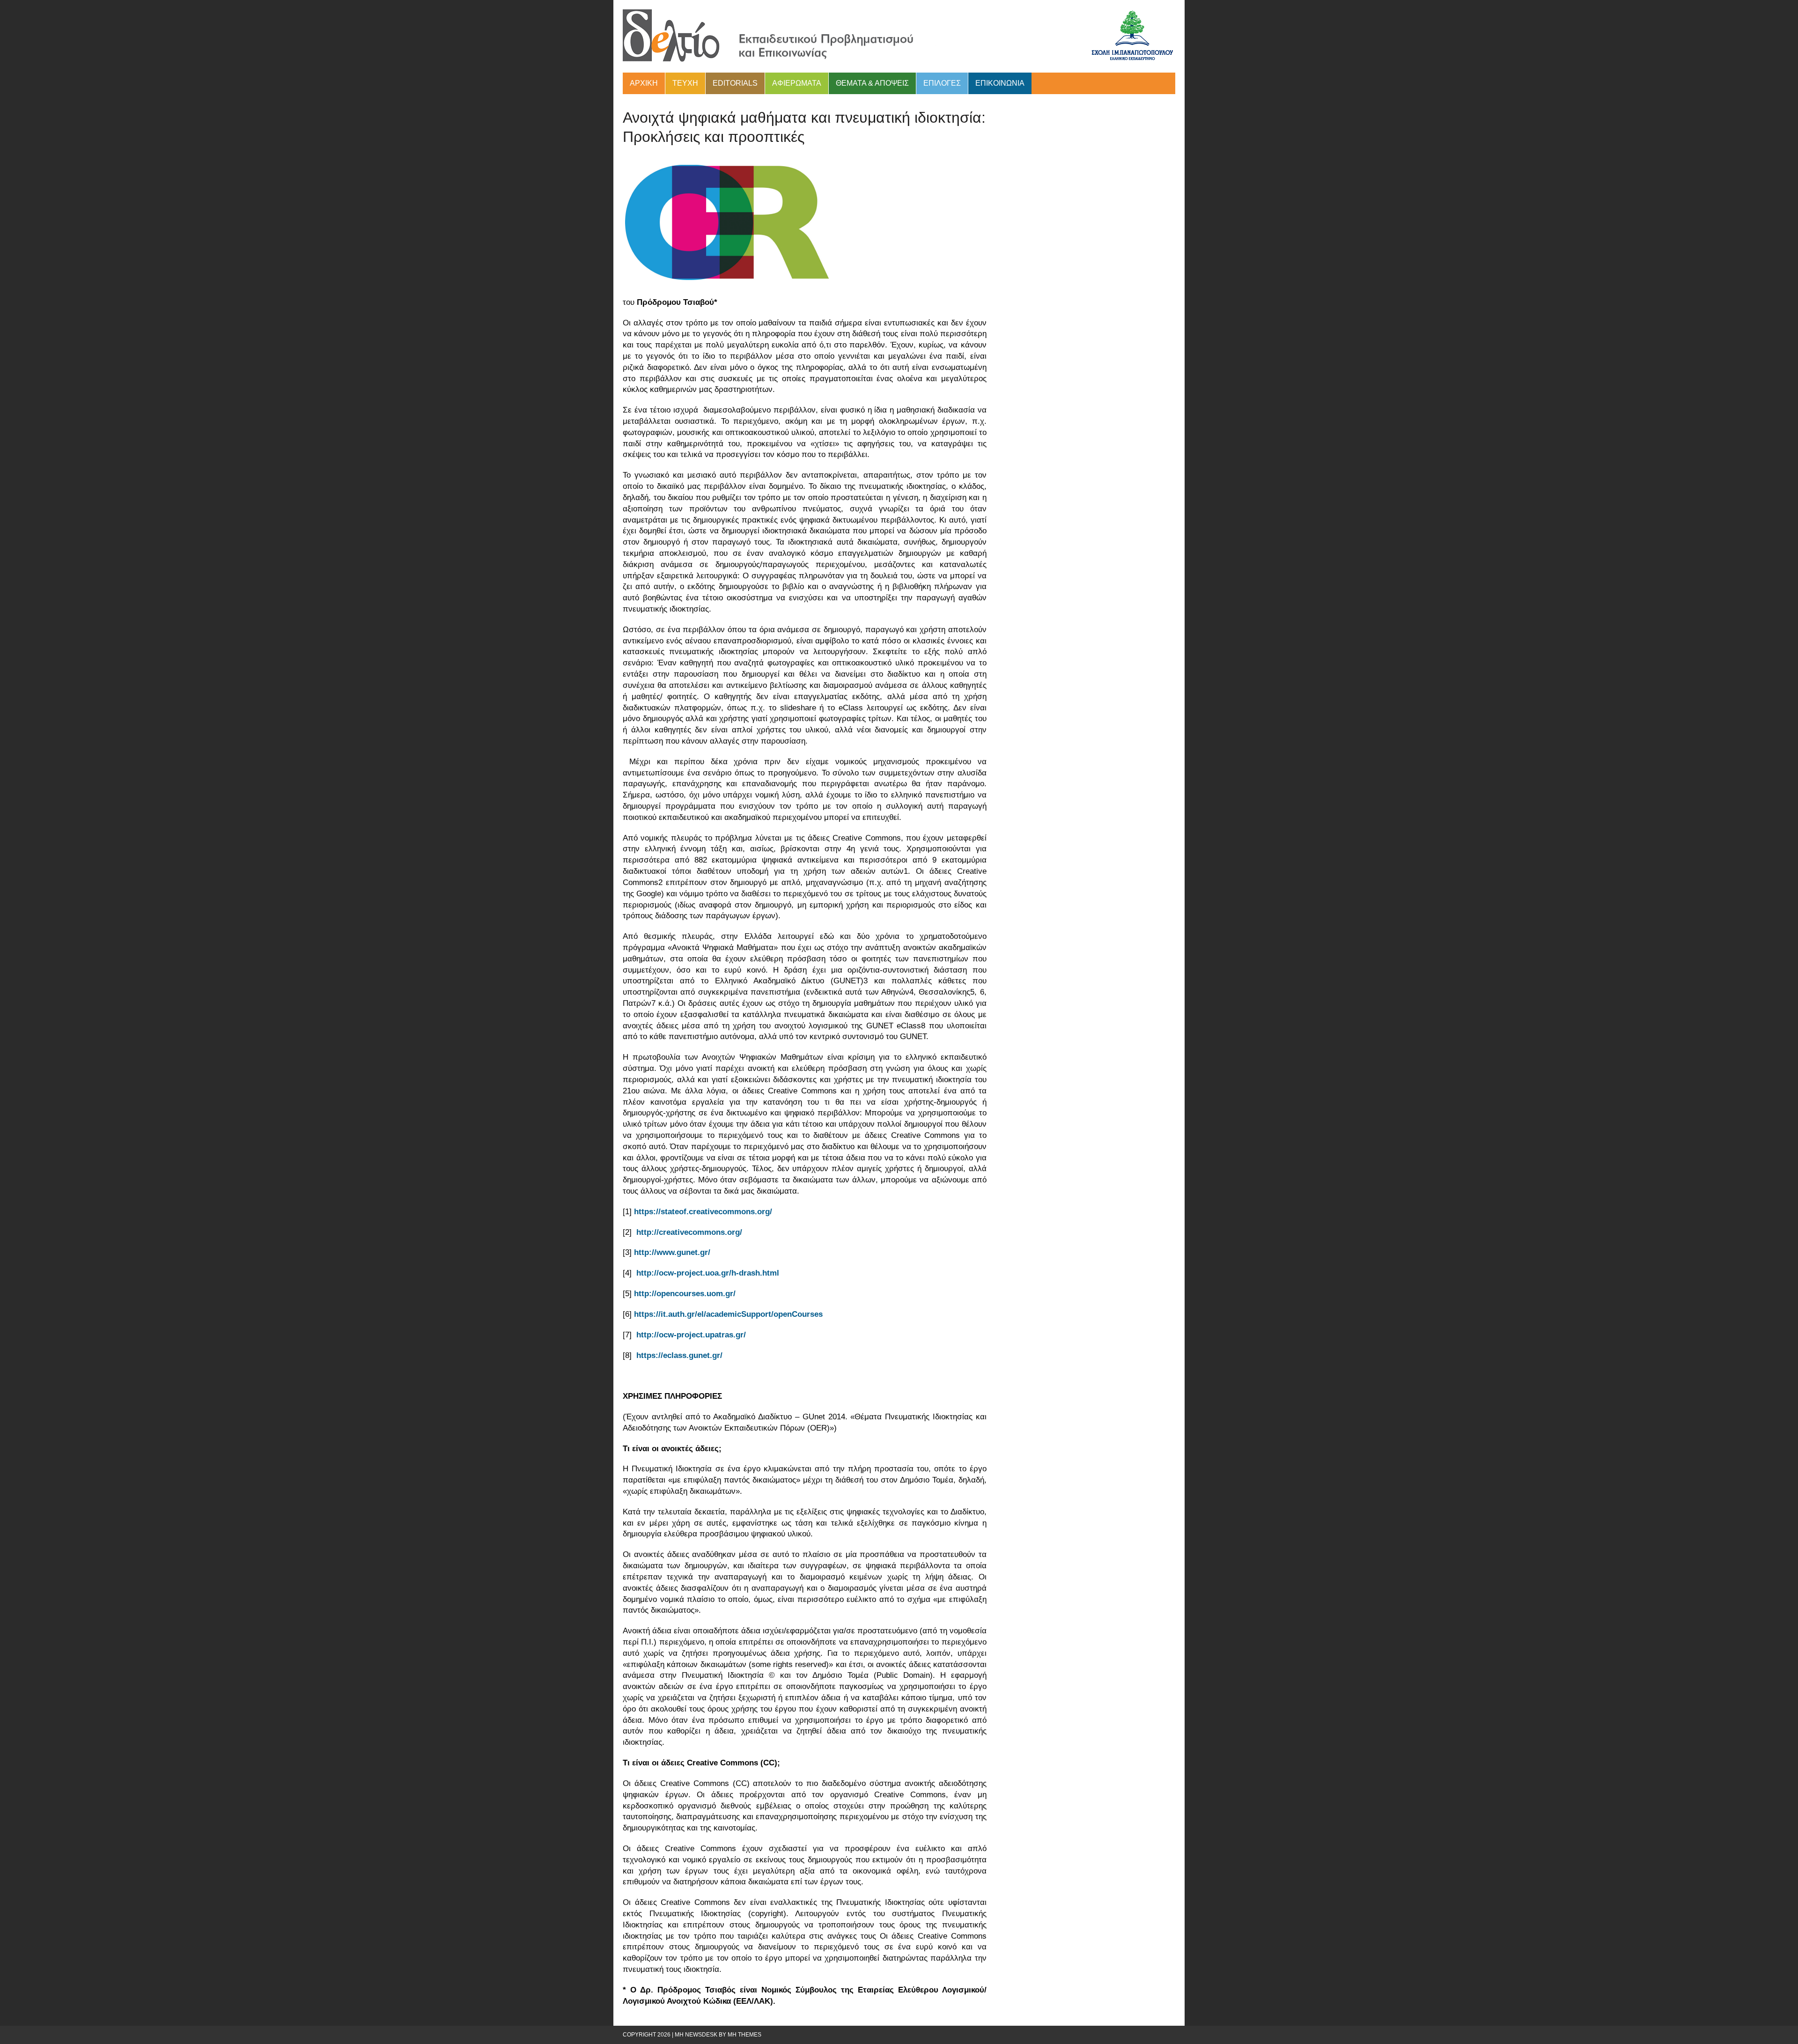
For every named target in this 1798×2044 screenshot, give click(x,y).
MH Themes (744, 2035)
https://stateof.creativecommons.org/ (703, 1212)
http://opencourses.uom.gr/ (685, 1294)
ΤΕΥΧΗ (685, 83)
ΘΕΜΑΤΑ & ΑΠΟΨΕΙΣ (872, 83)
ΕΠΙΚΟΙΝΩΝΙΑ (1000, 83)
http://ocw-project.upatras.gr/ (691, 1335)
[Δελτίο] (899, 36)
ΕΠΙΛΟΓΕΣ (942, 83)
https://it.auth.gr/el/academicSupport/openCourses (728, 1314)
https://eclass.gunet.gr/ (679, 1355)
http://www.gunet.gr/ (672, 1252)
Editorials (735, 83)
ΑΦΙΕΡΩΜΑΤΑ (797, 83)
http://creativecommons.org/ (689, 1232)
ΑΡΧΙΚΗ (644, 83)
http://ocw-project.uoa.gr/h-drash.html (708, 1273)
